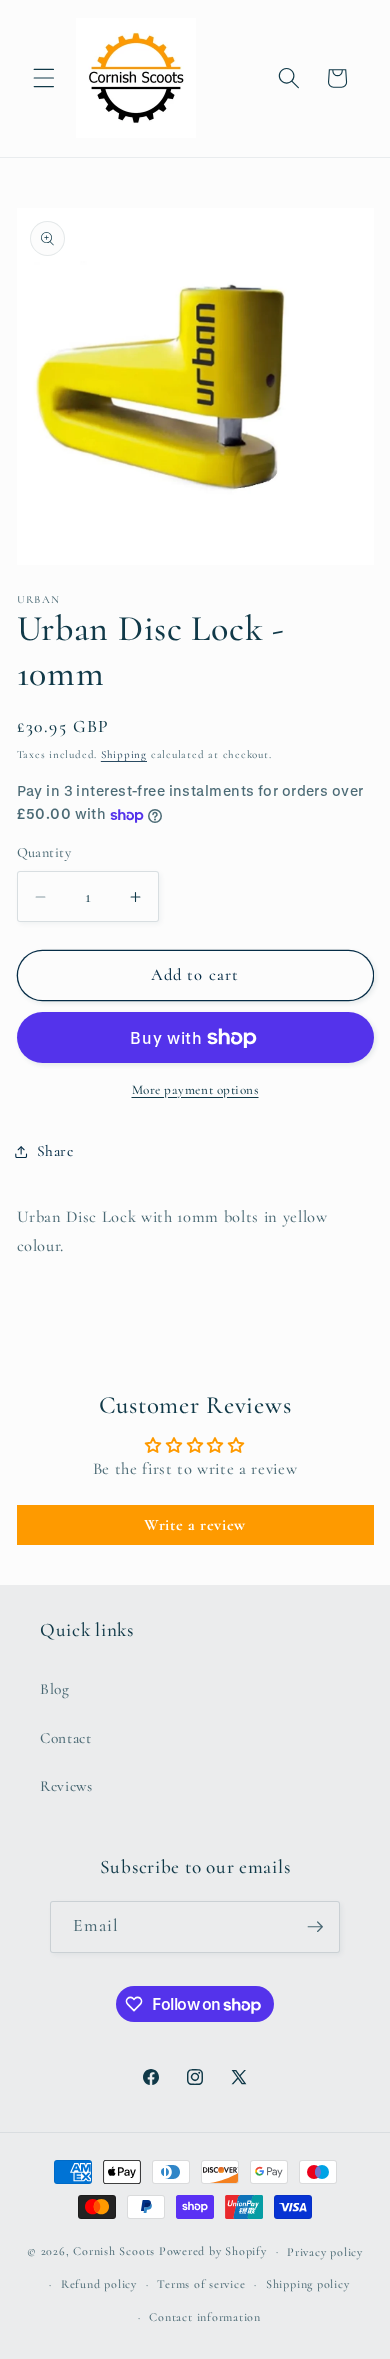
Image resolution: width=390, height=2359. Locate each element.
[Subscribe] (315, 1927)
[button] (44, 78)
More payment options (195, 1090)
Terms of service (201, 2284)
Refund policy (99, 2284)
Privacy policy (325, 2252)
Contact (66, 1738)
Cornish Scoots (114, 2251)
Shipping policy (308, 2284)
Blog (55, 1689)
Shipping (124, 754)
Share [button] (55, 1151)
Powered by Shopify (213, 2251)
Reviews (66, 1786)
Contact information (205, 2317)
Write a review (195, 1525)
